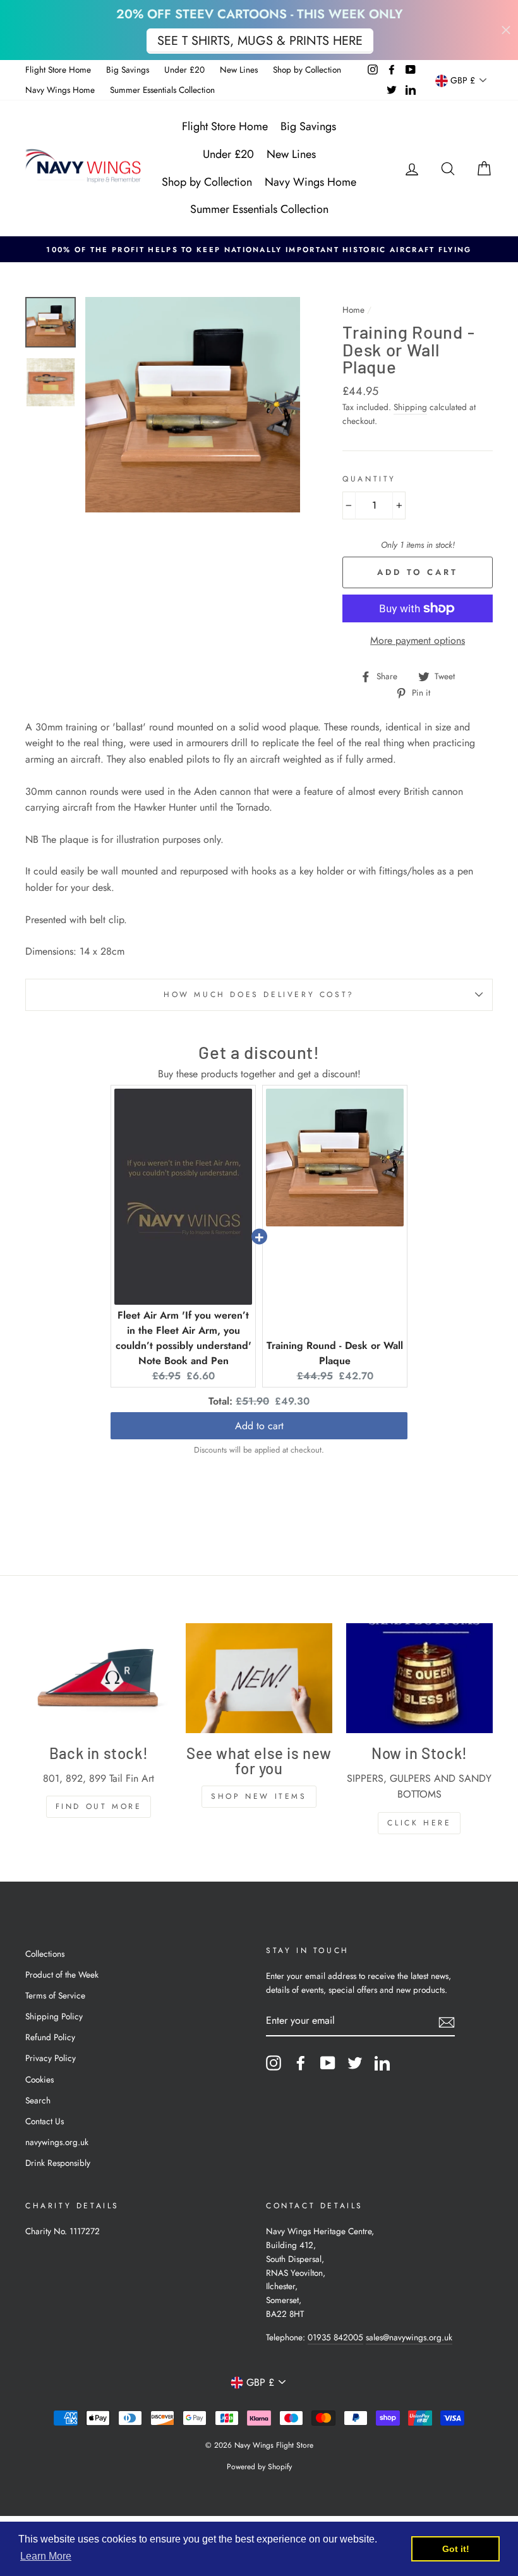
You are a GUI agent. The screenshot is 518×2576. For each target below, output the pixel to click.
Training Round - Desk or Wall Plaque (335, 1353)
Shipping (410, 407)
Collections (45, 1954)
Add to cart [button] (259, 1426)
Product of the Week (62, 1974)
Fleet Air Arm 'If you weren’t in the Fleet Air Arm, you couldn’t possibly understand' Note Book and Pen (184, 1338)
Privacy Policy (51, 2058)
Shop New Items (259, 1796)
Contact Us (45, 2121)
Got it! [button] (456, 2549)
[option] (259, 250)
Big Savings (128, 70)
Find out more (99, 1806)
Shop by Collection (307, 70)
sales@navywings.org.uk (409, 2337)
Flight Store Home (58, 70)
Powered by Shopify (259, 2467)
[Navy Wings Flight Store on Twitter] (355, 2063)
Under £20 (184, 70)
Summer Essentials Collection (162, 90)
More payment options (418, 640)
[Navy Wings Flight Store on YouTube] (328, 2063)
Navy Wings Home (60, 90)
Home (353, 310)
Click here (419, 1823)
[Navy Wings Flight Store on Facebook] (301, 2063)
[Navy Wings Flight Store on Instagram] (274, 2063)
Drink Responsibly (58, 2163)
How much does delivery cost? (259, 995)
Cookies (39, 2079)
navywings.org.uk (57, 2142)
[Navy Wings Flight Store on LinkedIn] (382, 2063)
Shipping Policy (54, 2016)
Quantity (369, 479)
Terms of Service (55, 1995)
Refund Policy (50, 2037)
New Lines (239, 70)
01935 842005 (335, 2337)
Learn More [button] (46, 2556)
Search (38, 2100)
